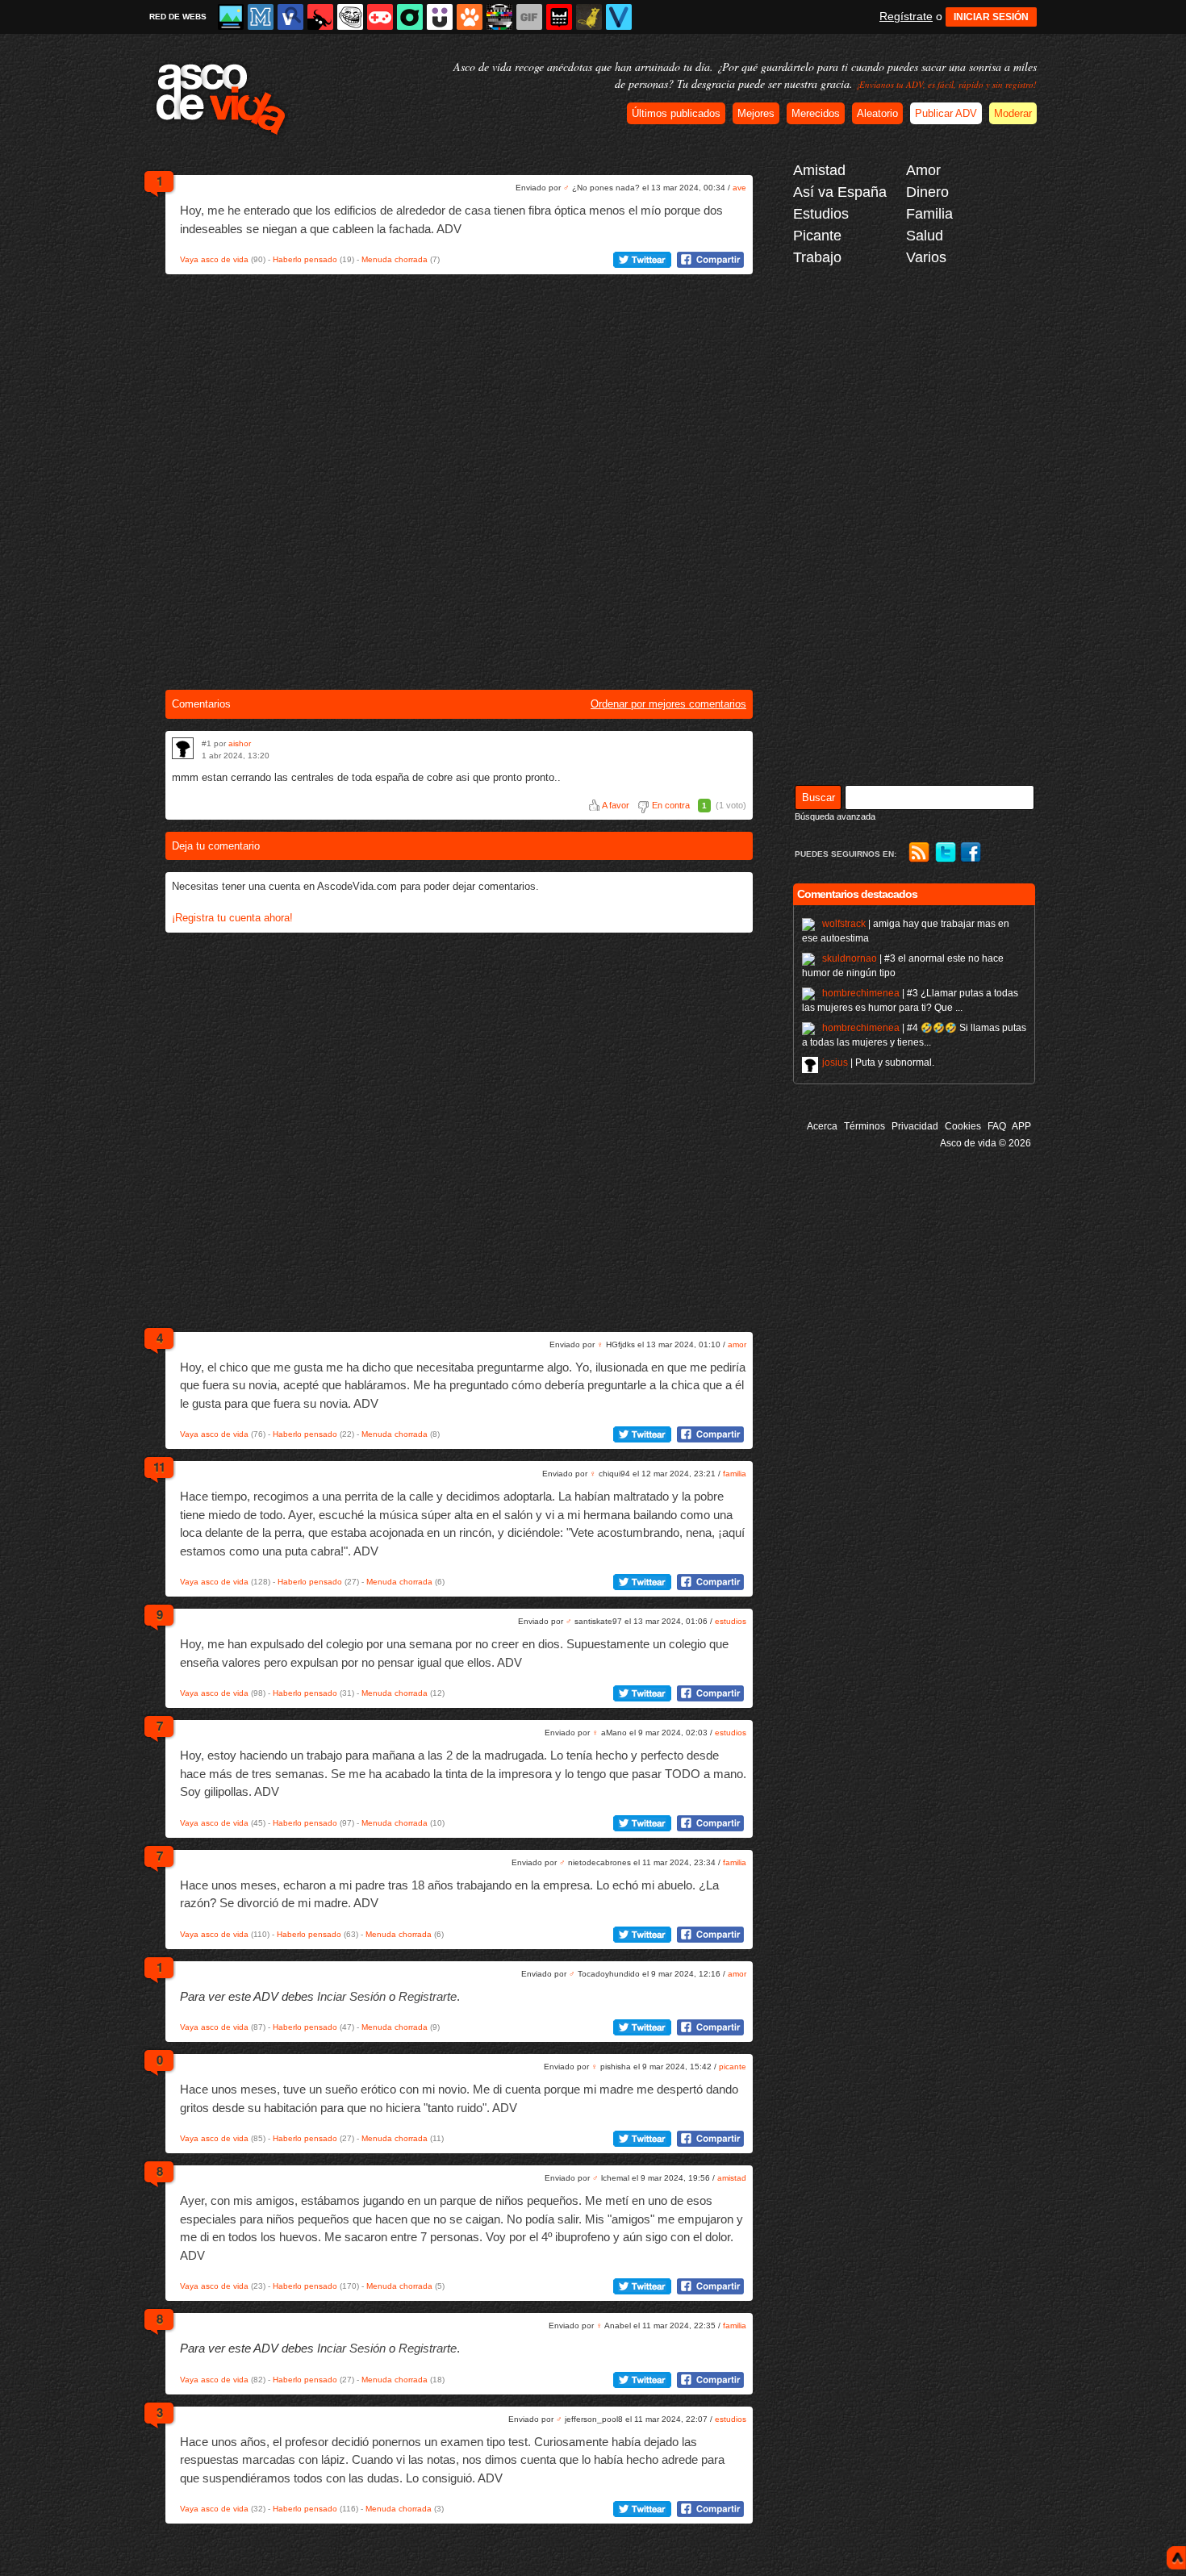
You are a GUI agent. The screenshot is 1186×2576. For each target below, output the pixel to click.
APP (1021, 1126)
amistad (732, 2178)
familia (735, 1474)
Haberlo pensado (305, 259)
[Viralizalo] (619, 17)
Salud (925, 236)
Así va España (840, 192)
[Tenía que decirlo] (559, 17)
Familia (929, 214)
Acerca (822, 1126)
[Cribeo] (410, 17)
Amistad (819, 170)
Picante (817, 236)
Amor (923, 170)
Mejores (756, 113)
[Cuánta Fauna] (470, 17)
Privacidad (915, 1126)
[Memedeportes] (261, 17)
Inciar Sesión (351, 1996)
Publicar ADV (946, 113)
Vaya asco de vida (214, 259)
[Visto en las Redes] (290, 17)
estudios (731, 1621)
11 (159, 1467)
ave (739, 188)
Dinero (927, 192)
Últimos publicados (676, 113)
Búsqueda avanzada (835, 816)
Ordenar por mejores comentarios (668, 704)
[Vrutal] (380, 17)
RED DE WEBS (178, 17)
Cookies (963, 1126)
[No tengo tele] (499, 17)
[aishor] (183, 748)
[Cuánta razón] (231, 17)
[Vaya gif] (529, 17)
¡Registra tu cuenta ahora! (232, 918)
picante (733, 2067)
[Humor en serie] (440, 17)
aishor (240, 743)
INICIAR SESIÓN (991, 17)
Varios (926, 257)
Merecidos (816, 113)
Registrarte (428, 1996)
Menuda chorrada (395, 259)
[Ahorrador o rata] (589, 17)
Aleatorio (877, 113)
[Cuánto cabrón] (350, 17)
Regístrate (906, 16)
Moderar (1013, 113)
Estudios (821, 214)
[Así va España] (320, 17)
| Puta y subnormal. (878, 1063)
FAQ (997, 1126)
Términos (864, 1126)
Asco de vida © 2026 (986, 1143)
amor (737, 1344)
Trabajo (817, 257)
